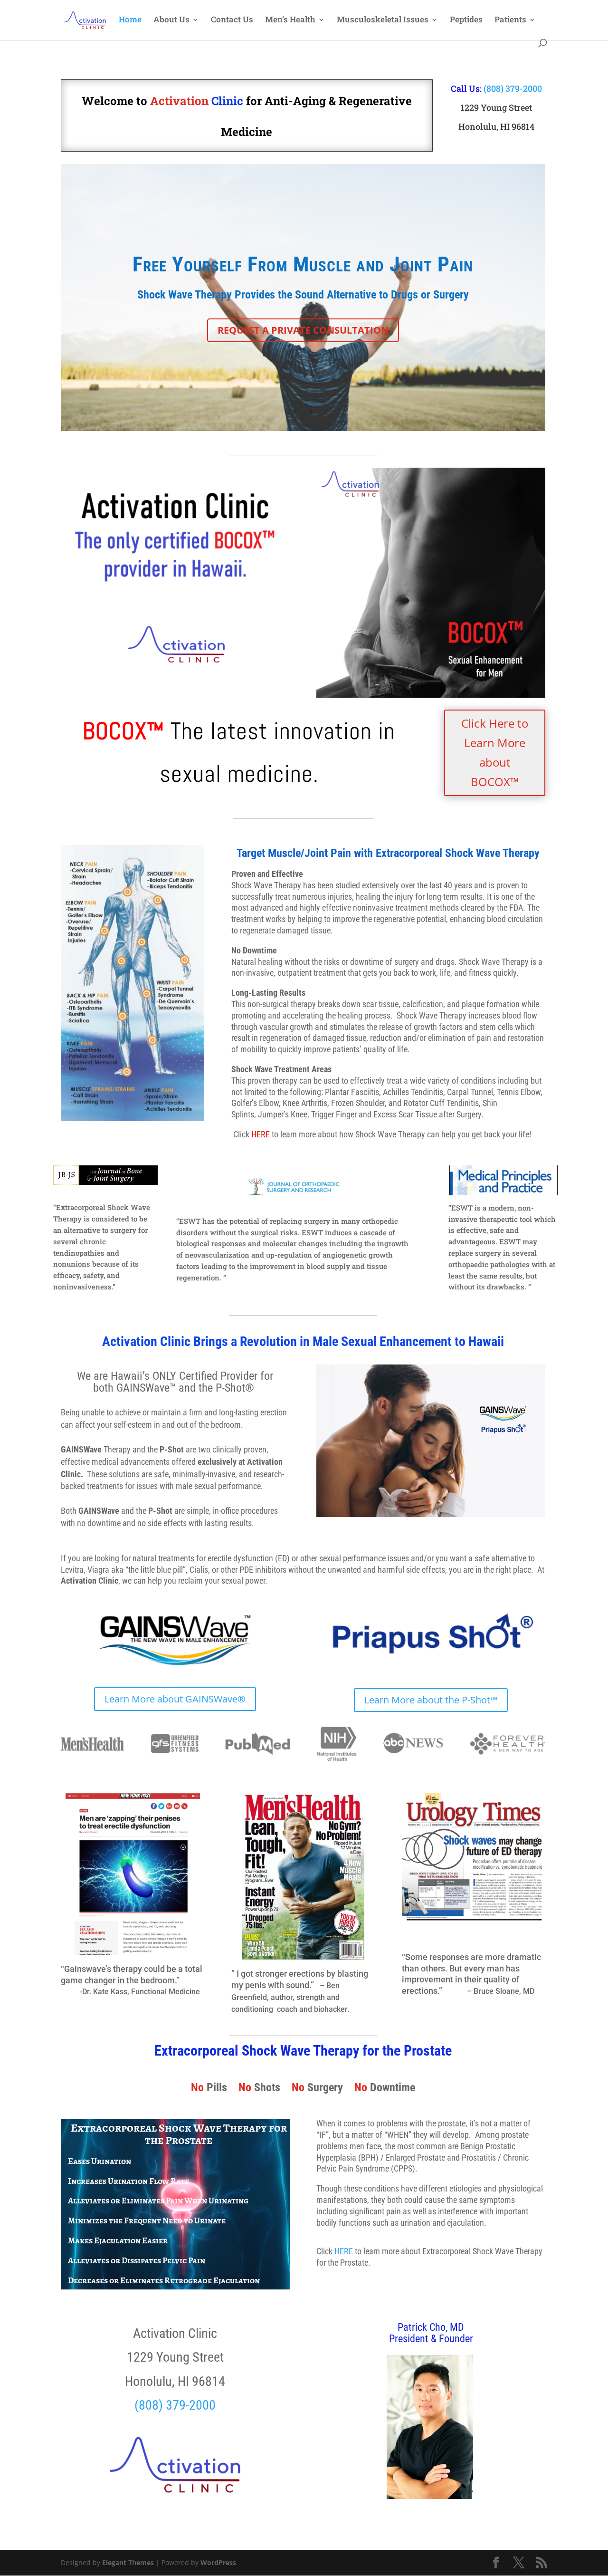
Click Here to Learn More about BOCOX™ (495, 752)
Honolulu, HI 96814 (496, 126)
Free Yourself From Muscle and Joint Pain (303, 264)
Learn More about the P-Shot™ (431, 1700)
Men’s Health (290, 20)
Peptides (466, 20)
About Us (171, 20)
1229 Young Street (496, 107)
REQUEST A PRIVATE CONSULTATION (303, 330)
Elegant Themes (128, 2562)
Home (130, 20)
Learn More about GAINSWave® (175, 1699)
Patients (510, 20)
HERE (344, 2251)
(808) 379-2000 (513, 88)
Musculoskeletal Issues (383, 20)
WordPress (218, 2562)
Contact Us (232, 20)
